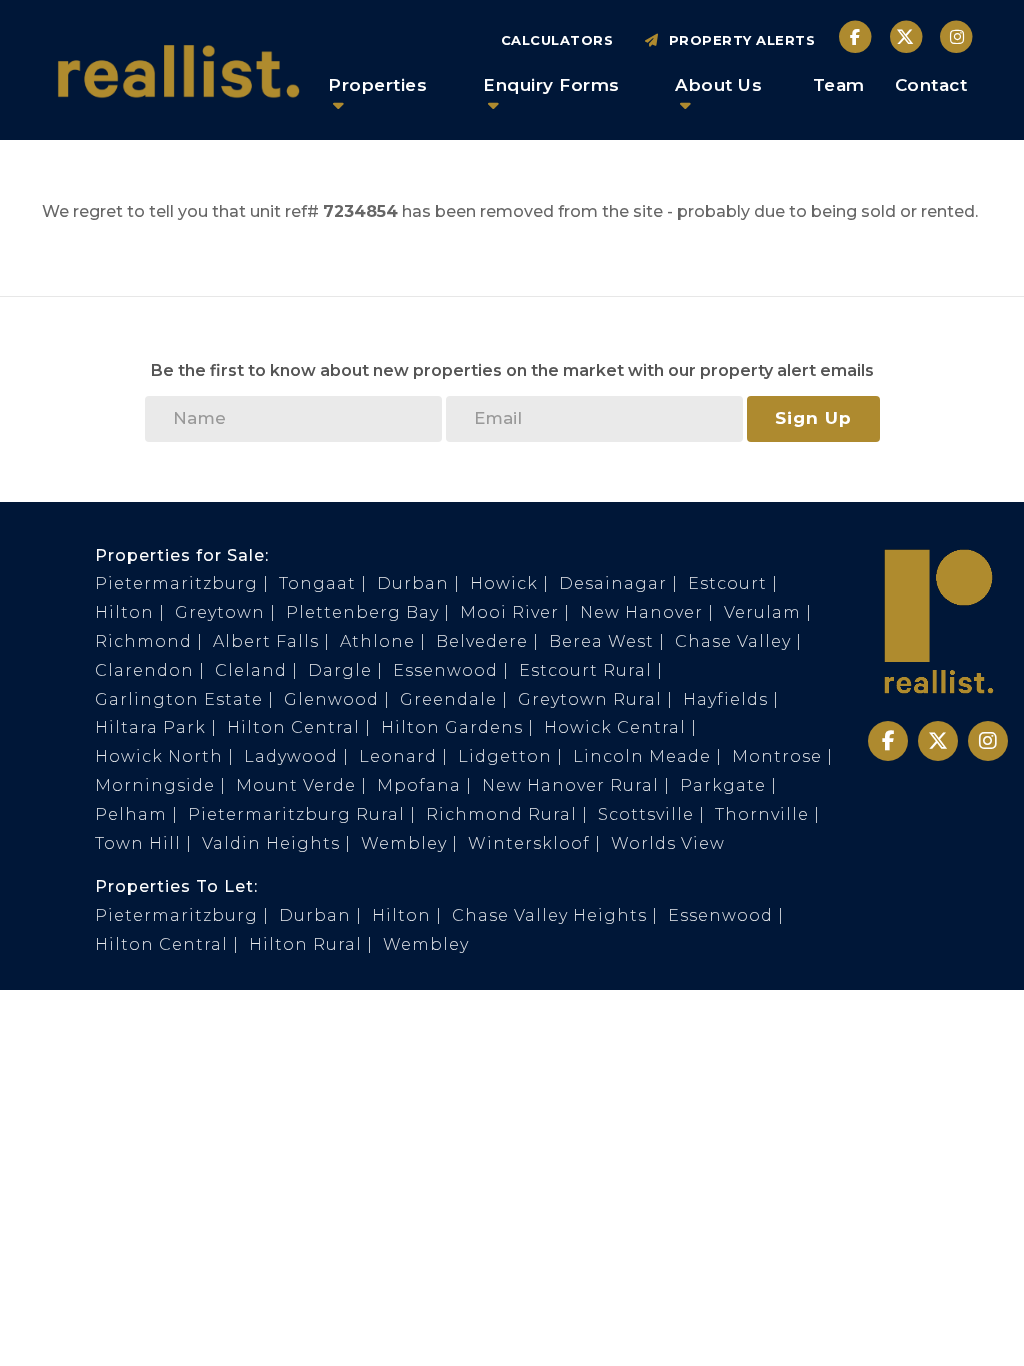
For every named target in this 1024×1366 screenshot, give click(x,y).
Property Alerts (738, 40)
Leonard (398, 756)
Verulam (762, 612)
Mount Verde (296, 785)
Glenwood (331, 699)
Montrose (777, 756)
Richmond (143, 641)
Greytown (220, 612)
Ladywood (291, 756)
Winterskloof (529, 843)
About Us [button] (718, 85)
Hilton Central (293, 727)
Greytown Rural (590, 699)
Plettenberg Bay (362, 612)
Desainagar (613, 583)
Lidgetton (505, 756)
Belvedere (482, 641)
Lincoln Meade (642, 756)
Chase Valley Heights (549, 915)
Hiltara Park (150, 727)
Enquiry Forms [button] (551, 85)
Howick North (159, 756)
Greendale (448, 699)
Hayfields (725, 699)
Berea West (601, 641)
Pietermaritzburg (176, 583)
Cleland (251, 670)
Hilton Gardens (452, 727)
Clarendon (144, 670)
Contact (931, 85)
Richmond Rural (501, 814)
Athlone (377, 641)
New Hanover (641, 612)
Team (839, 85)
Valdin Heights (271, 843)
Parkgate (723, 785)
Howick (504, 583)
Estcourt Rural (585, 670)
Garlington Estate (179, 699)
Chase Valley (733, 641)
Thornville (762, 814)
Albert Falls (266, 641)
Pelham (131, 814)
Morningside (155, 785)
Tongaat (317, 583)
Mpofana (419, 785)
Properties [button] (377, 85)
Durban (413, 583)
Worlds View (668, 843)
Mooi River (509, 612)
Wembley (404, 843)
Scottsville (646, 814)
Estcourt (727, 583)
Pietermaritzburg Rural (296, 814)
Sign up (813, 418)
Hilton (124, 612)
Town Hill (138, 843)
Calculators (557, 40)
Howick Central (615, 727)
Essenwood (445, 670)
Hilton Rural (305, 944)
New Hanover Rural (570, 785)
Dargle (340, 670)
